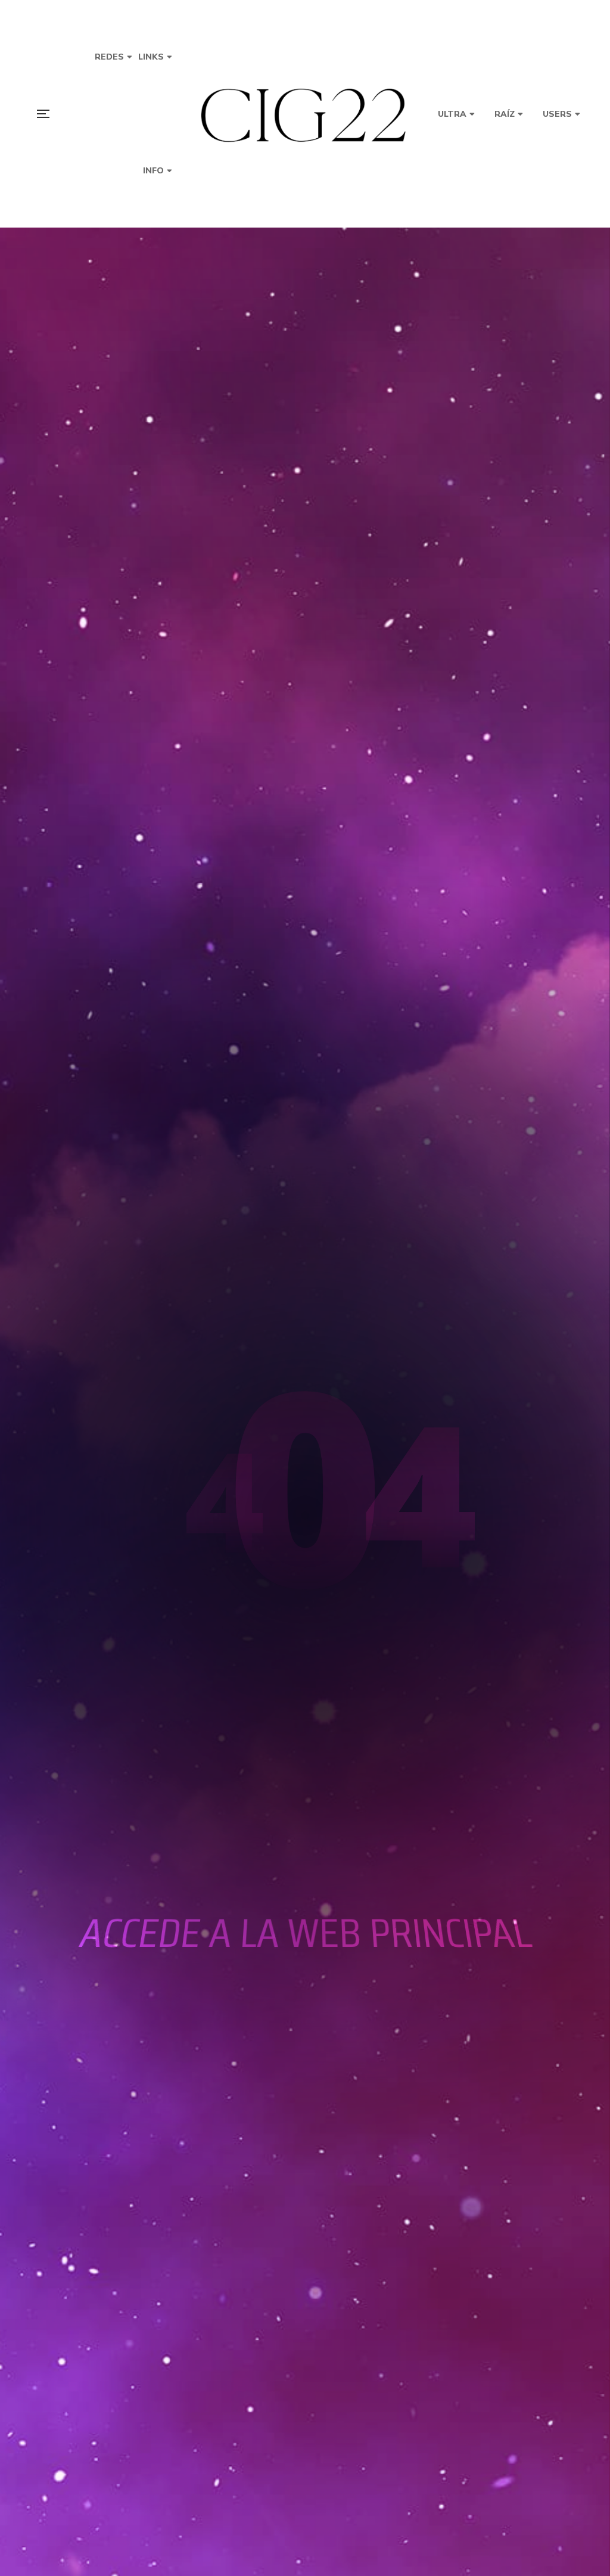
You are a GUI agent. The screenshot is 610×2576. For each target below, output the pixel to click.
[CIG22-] (305, 114)
